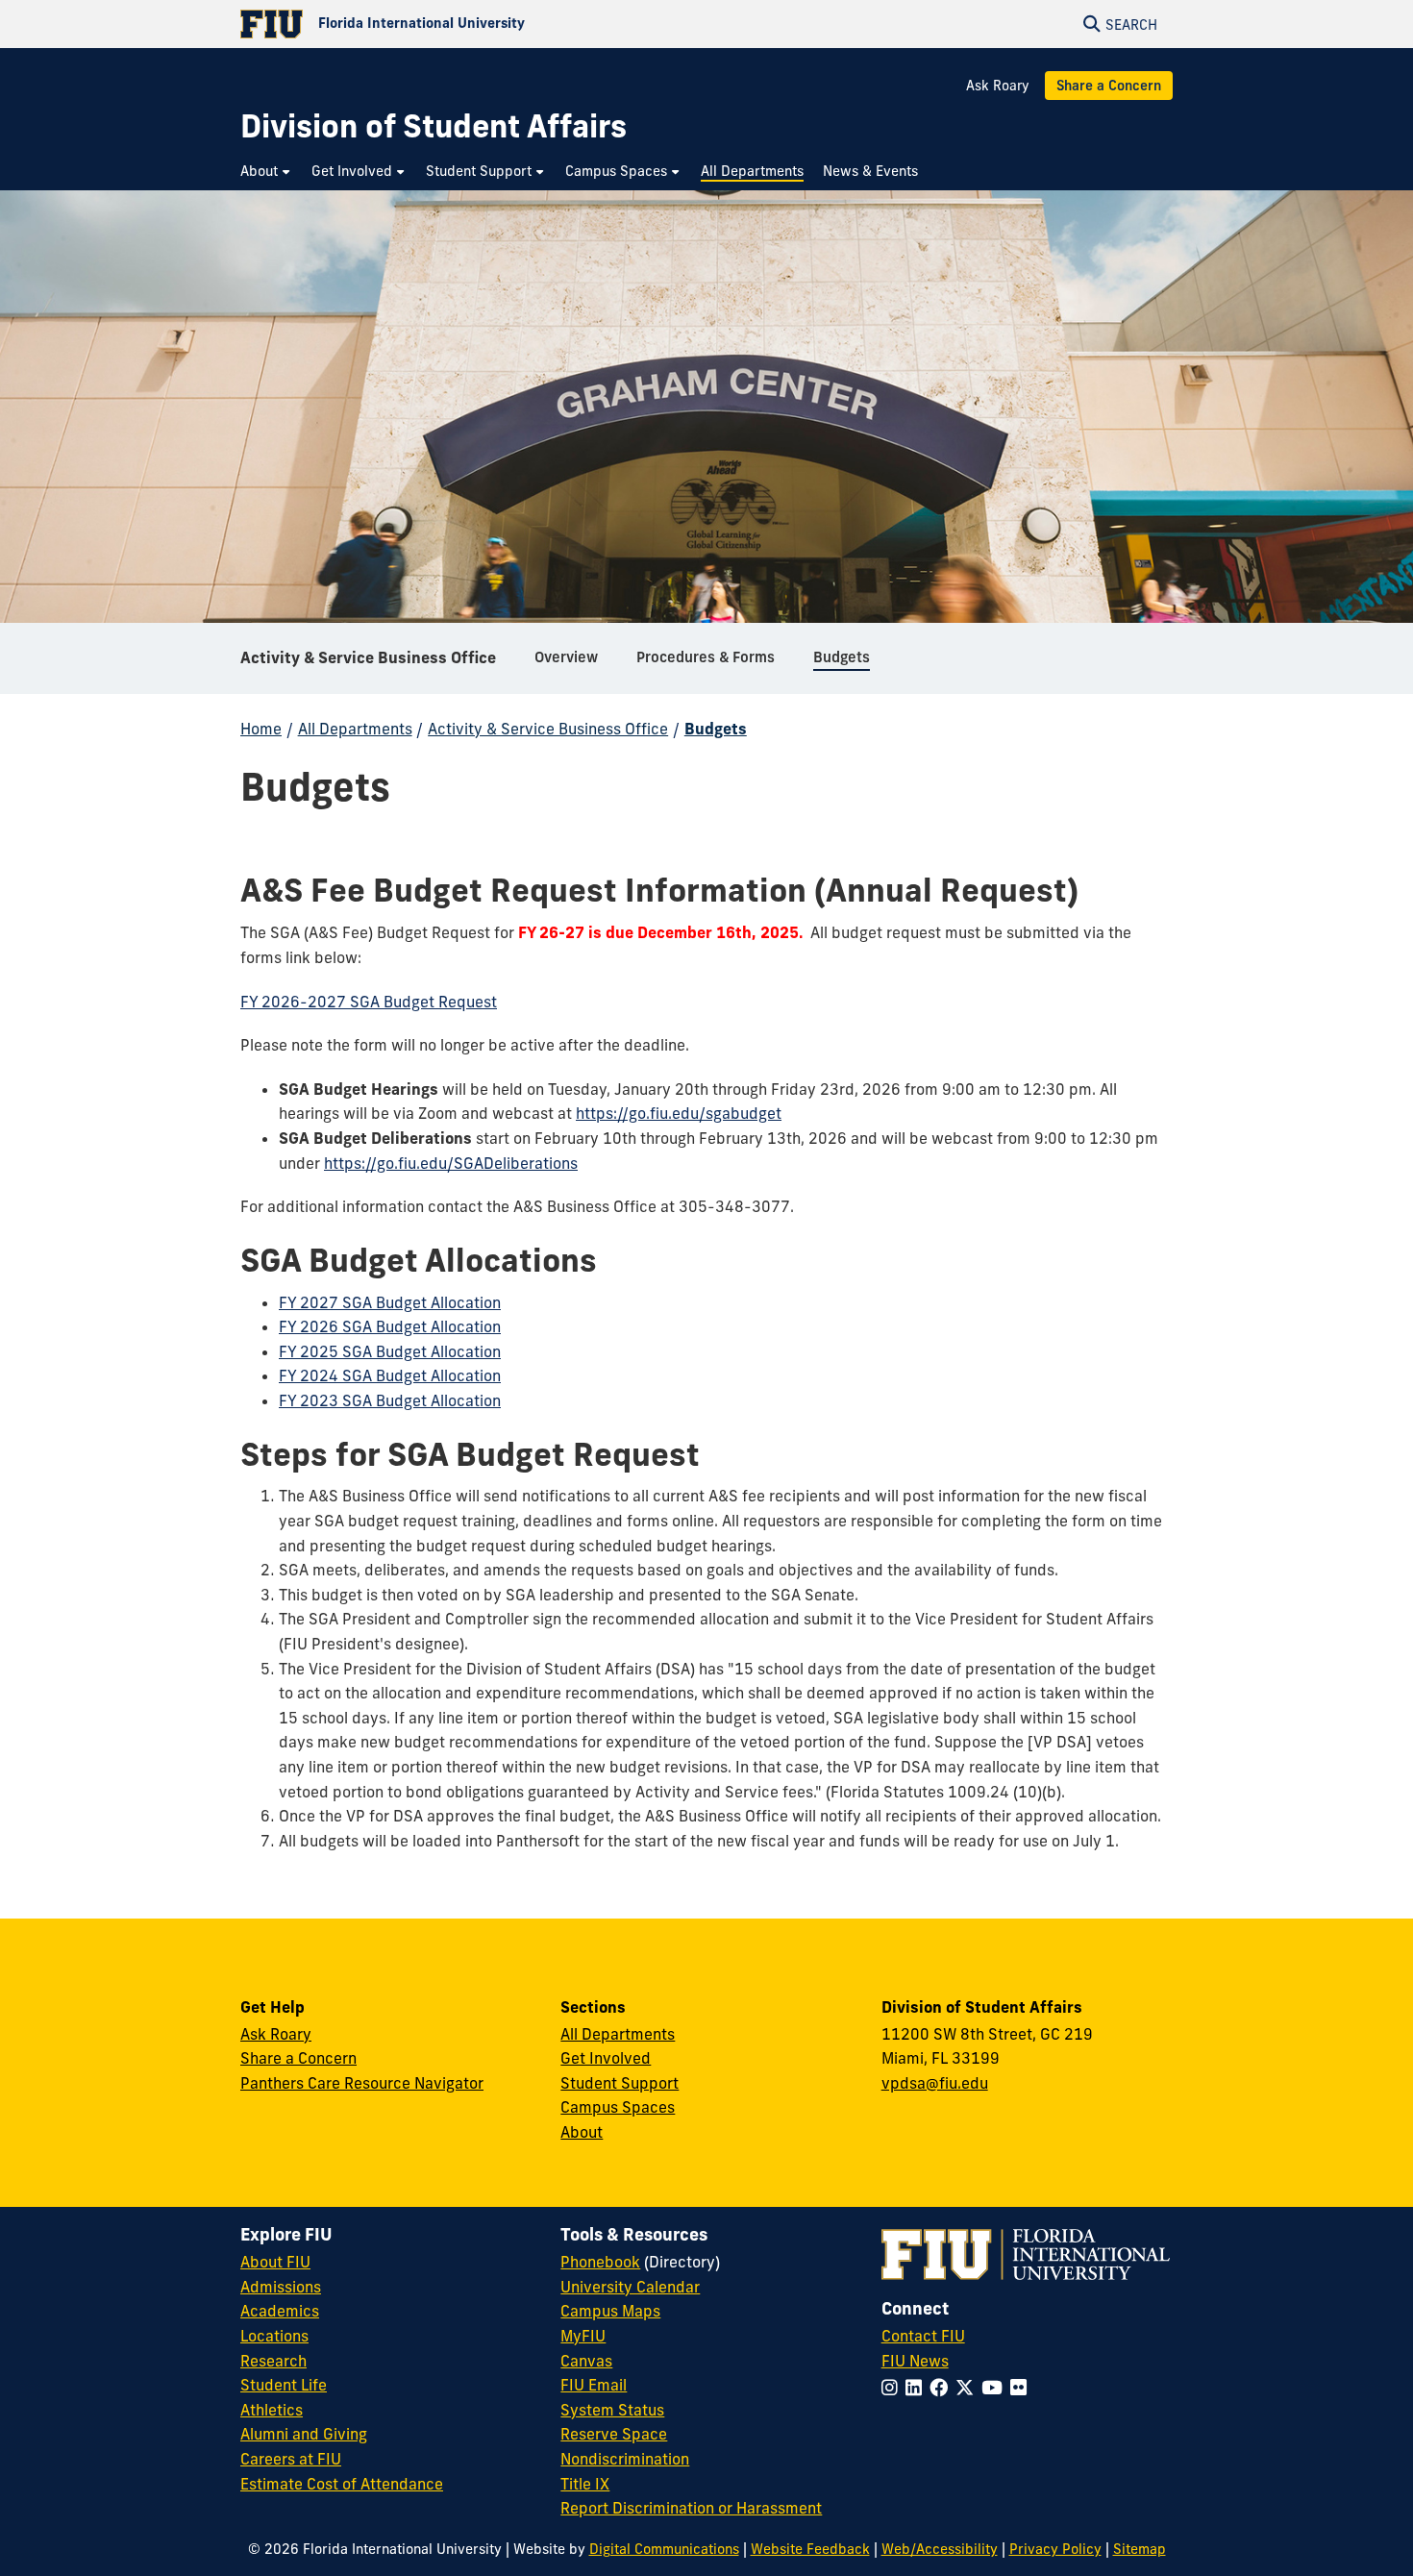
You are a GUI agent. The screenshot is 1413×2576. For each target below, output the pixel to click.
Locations (274, 2336)
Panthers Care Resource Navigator (362, 2083)
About (582, 2132)
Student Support (620, 2083)
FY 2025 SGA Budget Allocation (390, 1351)
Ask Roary (998, 86)
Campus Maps (610, 2311)
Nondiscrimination (625, 2459)
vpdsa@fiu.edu (935, 2083)
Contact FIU (923, 2336)
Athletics (272, 2410)
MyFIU (583, 2336)
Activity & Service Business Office (368, 657)
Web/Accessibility (940, 2549)
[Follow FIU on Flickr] (1022, 2388)
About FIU (275, 2262)
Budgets (716, 729)
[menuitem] (266, 172)
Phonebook (600, 2262)
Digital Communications (664, 2549)
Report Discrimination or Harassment (691, 2508)
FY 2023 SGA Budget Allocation (390, 1400)
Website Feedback (810, 2549)
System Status (612, 2410)
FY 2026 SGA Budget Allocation (390, 1326)
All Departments (355, 729)
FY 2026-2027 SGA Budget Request (369, 1002)
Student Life (284, 2385)
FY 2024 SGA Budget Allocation (390, 1375)
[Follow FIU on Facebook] (942, 2388)
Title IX (585, 2484)
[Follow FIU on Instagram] (893, 2388)
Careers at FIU (291, 2459)
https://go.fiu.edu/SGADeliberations (451, 1163)
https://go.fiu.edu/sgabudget (679, 1113)
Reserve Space (614, 2434)
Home (261, 729)
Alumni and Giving (304, 2434)
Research (273, 2361)
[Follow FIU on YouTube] (996, 2388)
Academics (280, 2311)
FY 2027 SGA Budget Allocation (390, 1302)
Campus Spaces (618, 2107)
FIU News (915, 2361)
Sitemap (1140, 2549)
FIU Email (594, 2385)
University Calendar (630, 2287)
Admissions (281, 2287)
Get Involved (606, 2058)
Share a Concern (1109, 86)
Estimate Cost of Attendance (342, 2484)
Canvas (586, 2361)
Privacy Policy (1055, 2549)
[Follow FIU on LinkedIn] (917, 2388)
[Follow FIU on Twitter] (968, 2388)
